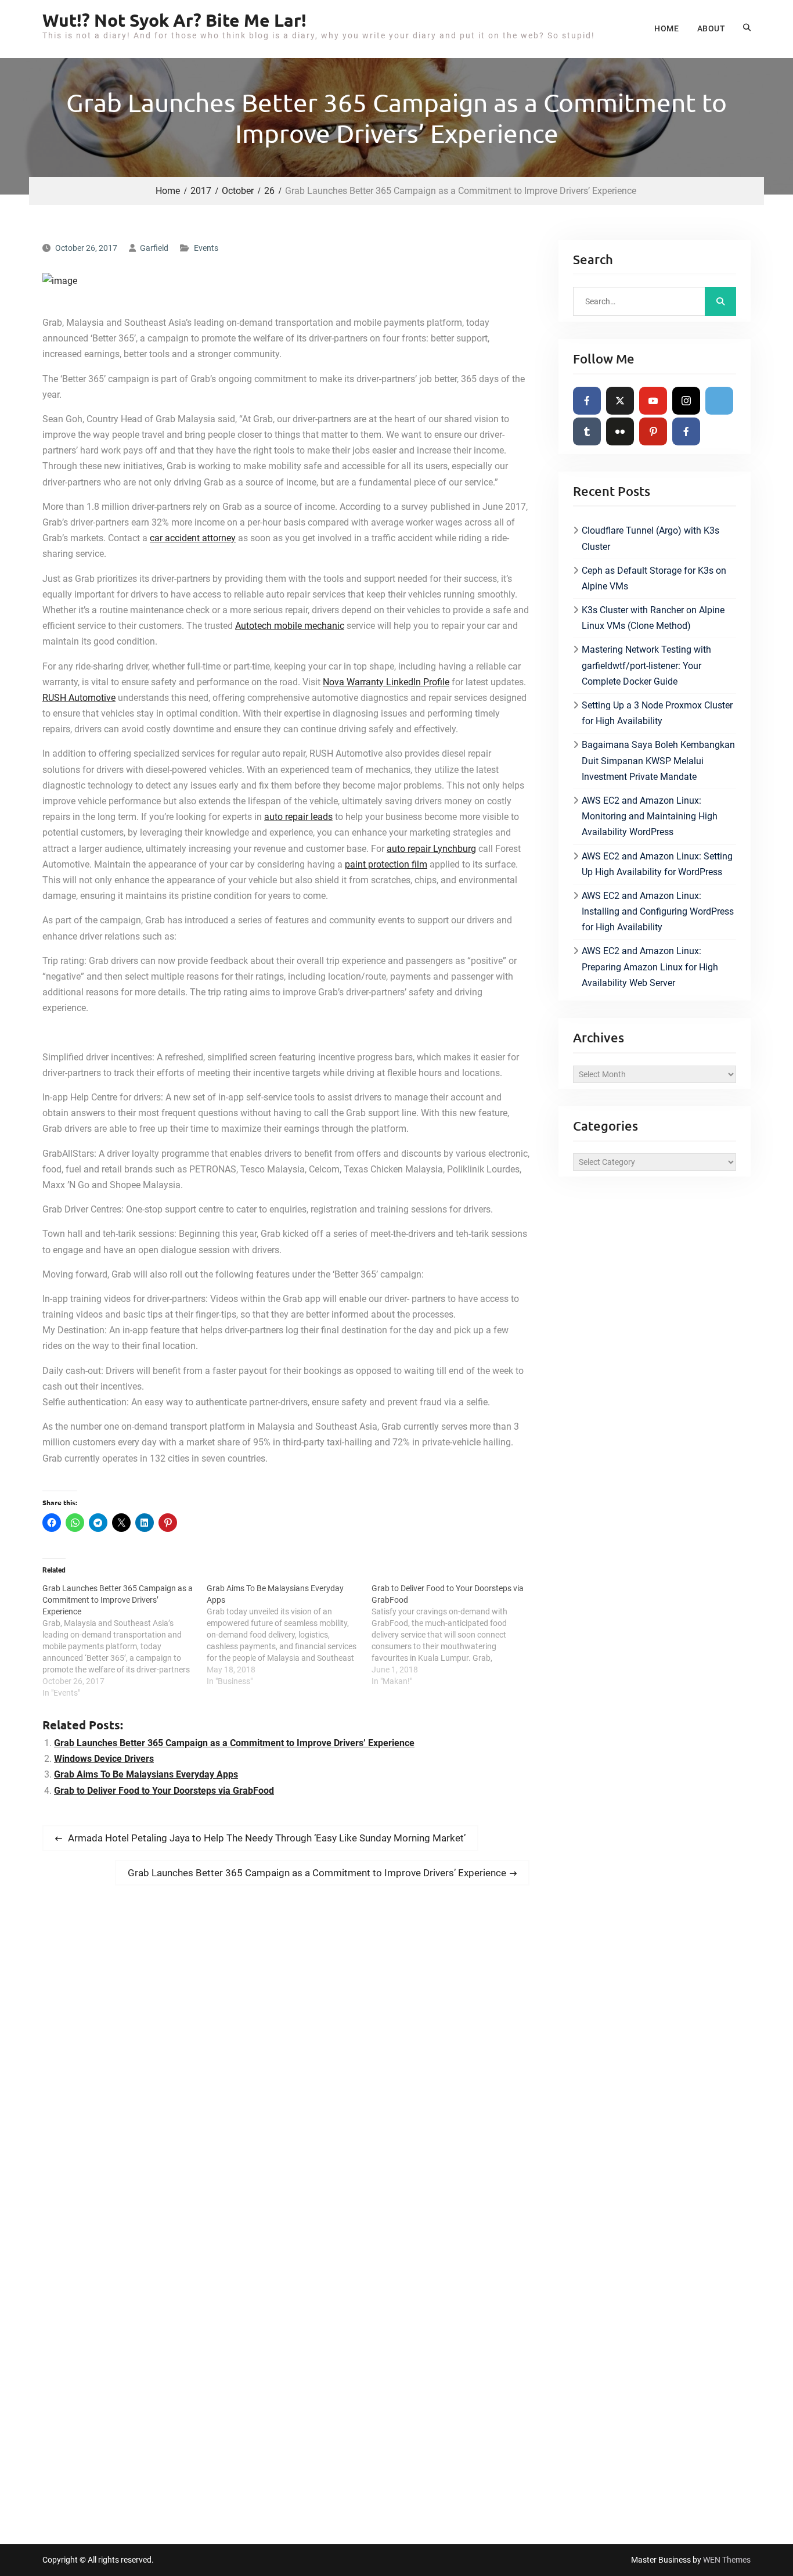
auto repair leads (298, 817)
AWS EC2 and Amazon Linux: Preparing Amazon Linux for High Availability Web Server (650, 967)
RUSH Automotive (79, 698)
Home (666, 28)
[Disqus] (286, 2057)
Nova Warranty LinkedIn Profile (386, 682)
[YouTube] (653, 401)
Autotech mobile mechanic (290, 626)
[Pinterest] (653, 431)
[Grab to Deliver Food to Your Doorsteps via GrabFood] (454, 1635)
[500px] (719, 401)
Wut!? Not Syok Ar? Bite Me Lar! (174, 20)
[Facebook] (587, 401)
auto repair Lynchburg (431, 849)
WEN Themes (727, 2560)
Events (206, 248)
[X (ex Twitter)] (620, 401)
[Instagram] (686, 401)
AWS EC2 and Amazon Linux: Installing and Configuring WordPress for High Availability (658, 911)
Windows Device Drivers (104, 1759)
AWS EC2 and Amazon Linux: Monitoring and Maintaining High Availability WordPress (650, 816)
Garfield (154, 248)
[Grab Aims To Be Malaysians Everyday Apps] (289, 1635)
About (711, 28)
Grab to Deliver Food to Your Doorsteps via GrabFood (164, 1791)
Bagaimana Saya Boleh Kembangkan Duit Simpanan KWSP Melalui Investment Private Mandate (658, 760)
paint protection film (386, 864)
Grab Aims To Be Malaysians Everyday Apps (146, 1774)
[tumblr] (587, 431)
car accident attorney (193, 538)
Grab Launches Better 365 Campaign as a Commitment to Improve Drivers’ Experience (234, 1743)
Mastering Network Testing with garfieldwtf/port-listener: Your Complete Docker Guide (646, 665)
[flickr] (620, 431)
